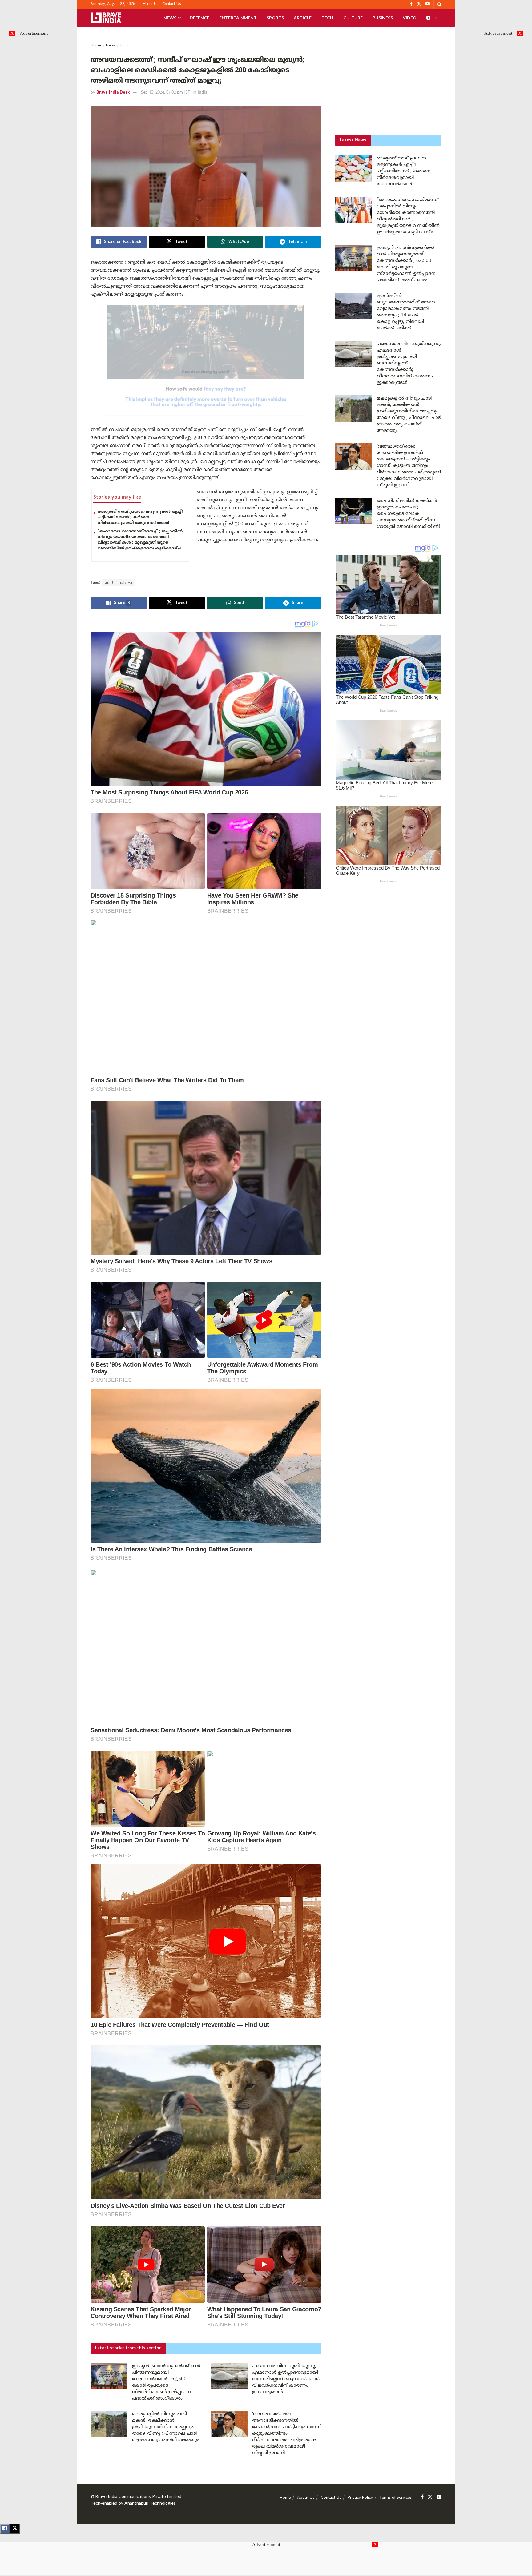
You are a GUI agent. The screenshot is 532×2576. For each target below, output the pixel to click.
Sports (275, 18)
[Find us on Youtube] (439, 2497)
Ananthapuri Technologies (150, 2504)
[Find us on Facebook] (422, 2497)
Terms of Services (395, 2498)
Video (410, 18)
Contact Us (172, 4)
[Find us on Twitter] (430, 2497)
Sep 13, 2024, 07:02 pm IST (166, 93)
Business (383, 18)
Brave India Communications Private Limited (138, 2497)
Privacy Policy (360, 2498)
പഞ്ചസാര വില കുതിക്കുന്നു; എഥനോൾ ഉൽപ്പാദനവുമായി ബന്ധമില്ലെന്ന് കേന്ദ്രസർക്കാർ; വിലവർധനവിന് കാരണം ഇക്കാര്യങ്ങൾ (286, 2379)
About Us (151, 4)
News (170, 18)
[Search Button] (439, 4)
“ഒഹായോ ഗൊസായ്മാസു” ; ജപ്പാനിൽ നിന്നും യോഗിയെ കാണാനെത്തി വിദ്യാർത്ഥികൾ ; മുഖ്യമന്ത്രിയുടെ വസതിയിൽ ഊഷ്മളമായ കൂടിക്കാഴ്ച (140, 540)
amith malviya (119, 583)
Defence (199, 18)
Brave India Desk (113, 93)
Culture (353, 18)
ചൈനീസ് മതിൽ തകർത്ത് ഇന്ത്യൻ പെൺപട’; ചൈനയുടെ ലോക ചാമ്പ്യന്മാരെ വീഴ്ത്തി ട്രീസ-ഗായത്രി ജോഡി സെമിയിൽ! (408, 514)
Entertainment (238, 18)
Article (303, 18)
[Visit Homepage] (106, 18)
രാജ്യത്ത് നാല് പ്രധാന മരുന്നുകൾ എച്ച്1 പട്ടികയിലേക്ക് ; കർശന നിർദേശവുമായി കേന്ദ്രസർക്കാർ (141, 517)
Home (96, 46)
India (124, 46)
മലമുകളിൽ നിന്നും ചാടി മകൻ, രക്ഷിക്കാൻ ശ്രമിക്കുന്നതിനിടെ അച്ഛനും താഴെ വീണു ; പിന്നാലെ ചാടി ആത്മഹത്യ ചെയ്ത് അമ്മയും (166, 2427)
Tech (327, 18)
